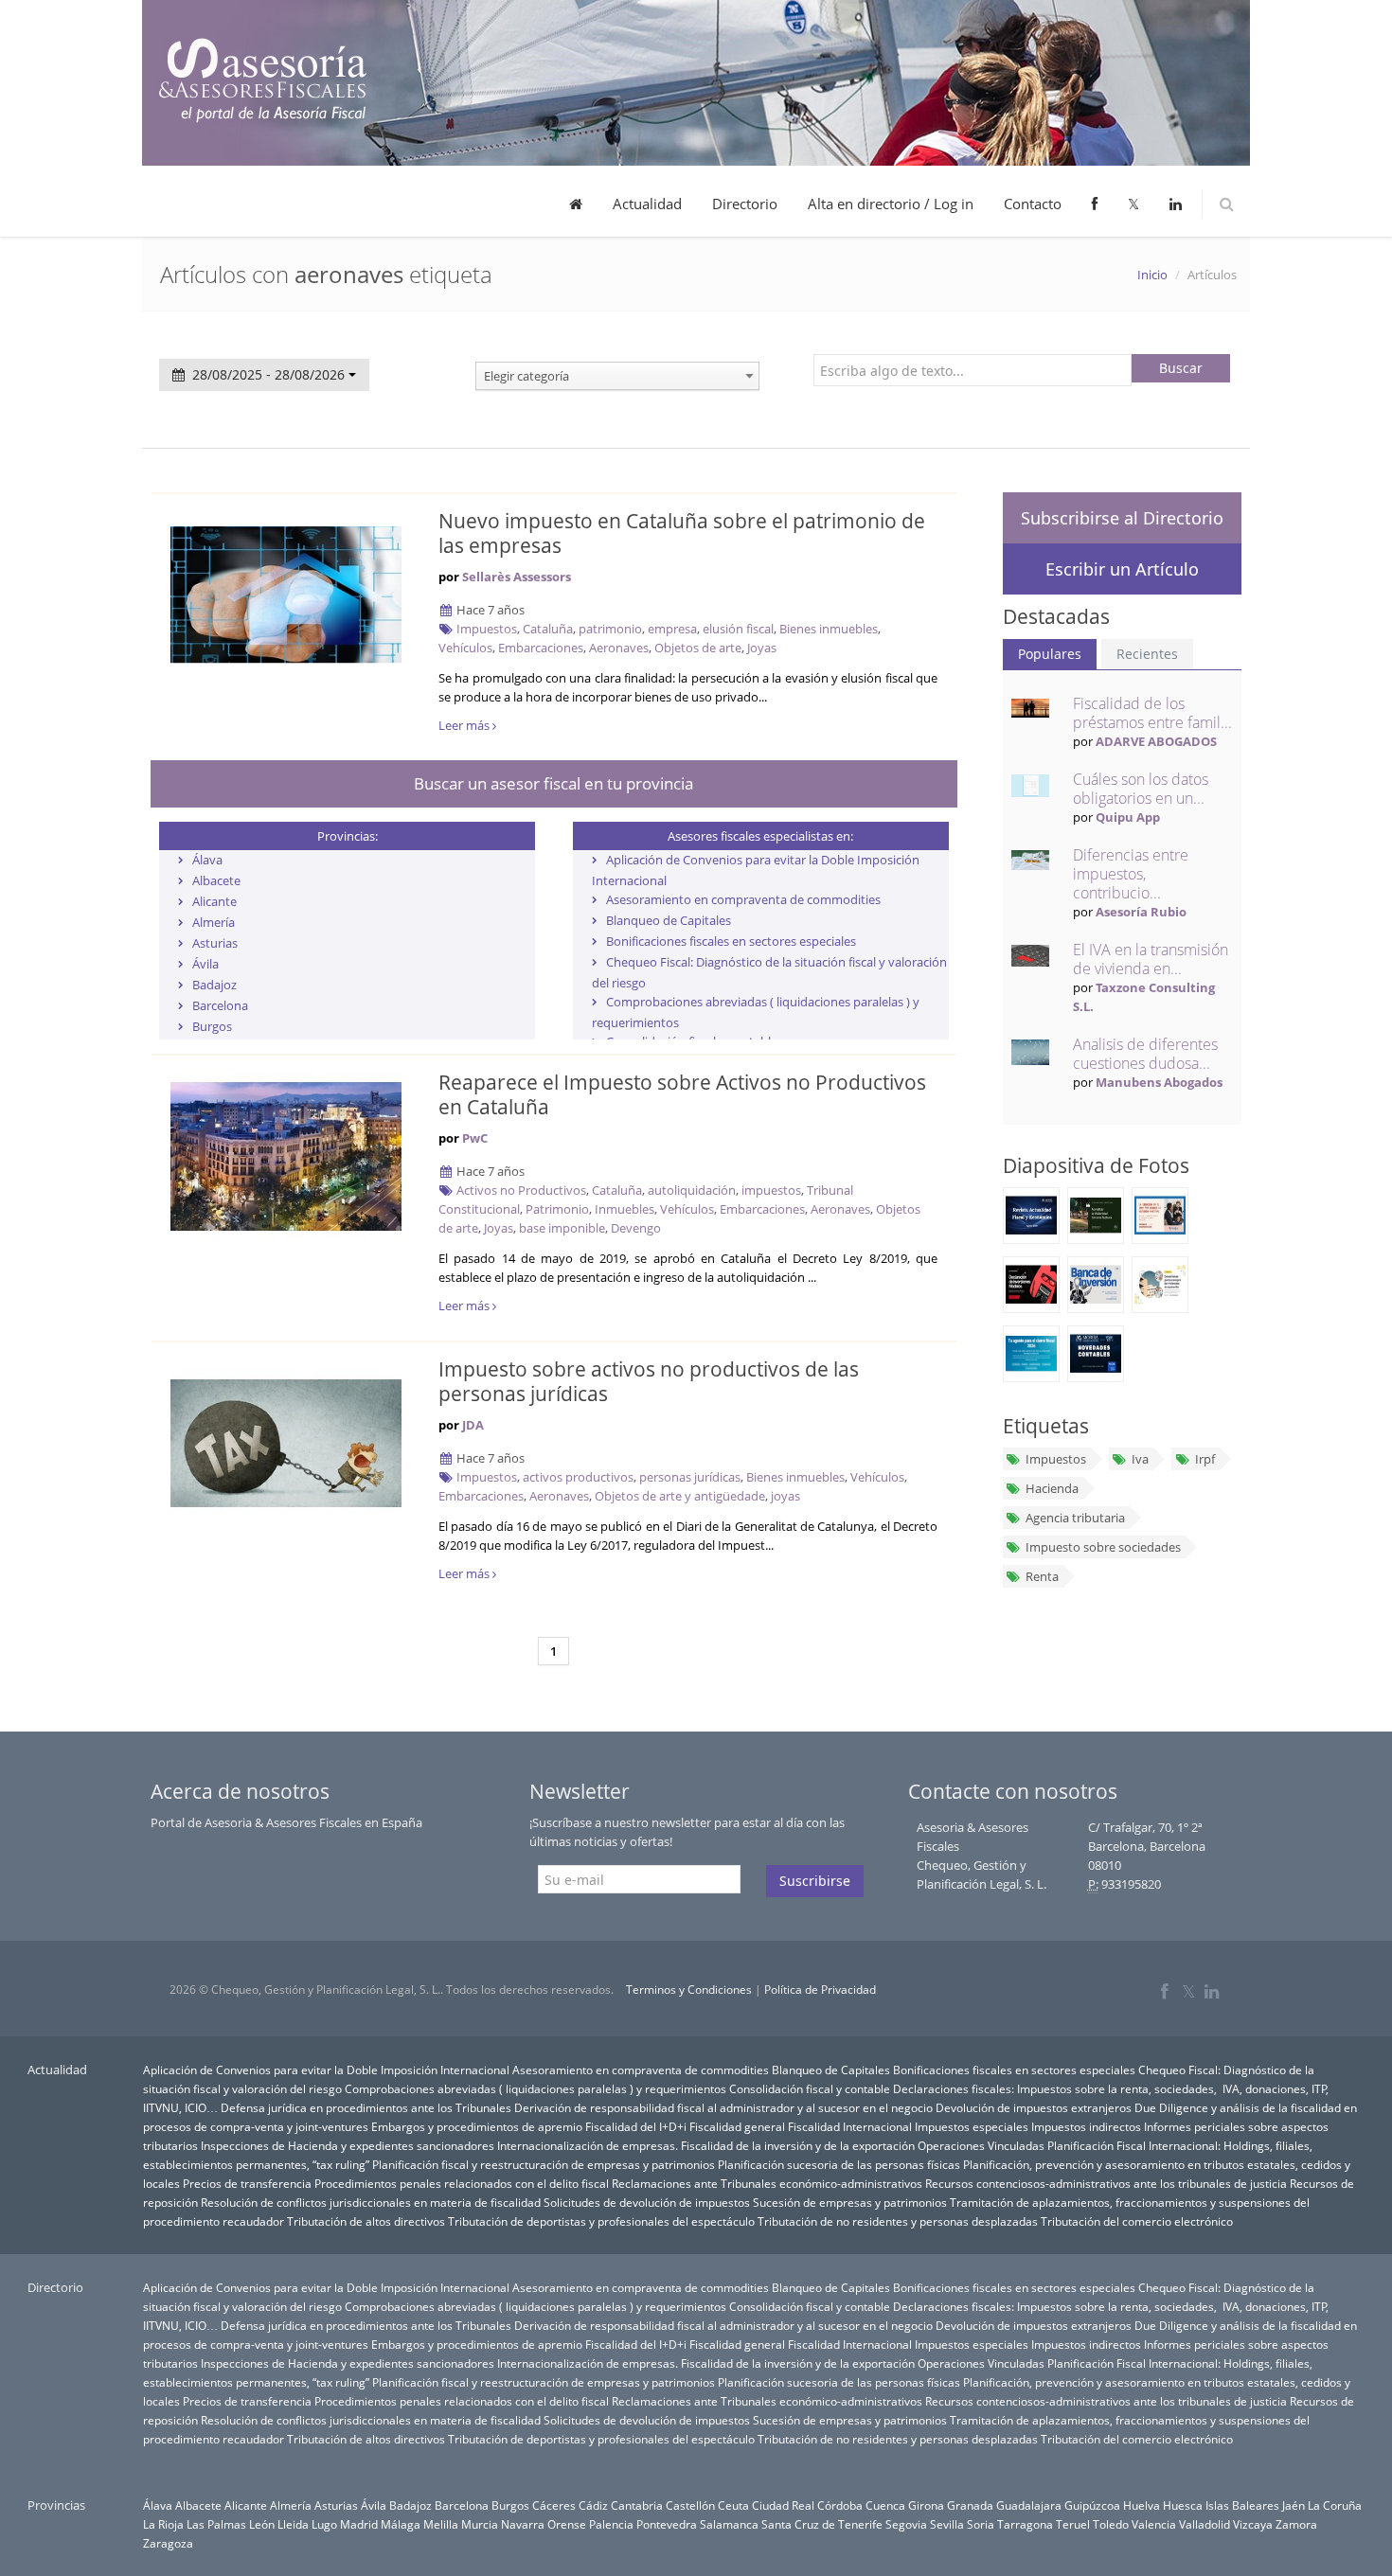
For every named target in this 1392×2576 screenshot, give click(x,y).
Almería (214, 922)
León (262, 2524)
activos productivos (578, 1477)
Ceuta (733, 2505)
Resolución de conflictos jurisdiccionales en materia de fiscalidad (371, 2202)
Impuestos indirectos (1086, 2126)
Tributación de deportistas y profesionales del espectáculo (601, 2221)
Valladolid (1205, 2524)
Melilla (441, 2524)
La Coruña (1335, 2505)
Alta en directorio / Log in (891, 204)
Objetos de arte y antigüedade (680, 1496)
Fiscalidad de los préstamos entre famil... (1152, 713)
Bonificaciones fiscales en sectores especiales (731, 941)
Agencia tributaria (1075, 1518)
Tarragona (1025, 2524)
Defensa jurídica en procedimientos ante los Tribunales (366, 2107)
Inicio (1152, 275)
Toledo (1111, 2524)
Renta (1042, 1576)
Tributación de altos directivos (366, 2221)
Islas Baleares (1242, 2505)
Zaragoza (168, 2543)
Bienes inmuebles (829, 629)
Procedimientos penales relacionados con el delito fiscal (462, 2183)
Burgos (212, 1026)
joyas (785, 1496)
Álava (207, 860)
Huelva (1142, 2505)
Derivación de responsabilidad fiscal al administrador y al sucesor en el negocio (723, 2107)
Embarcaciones (541, 648)
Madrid (359, 2524)
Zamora (1296, 2524)
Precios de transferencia (247, 2183)
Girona (926, 2505)
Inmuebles (625, 1209)
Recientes (1147, 654)
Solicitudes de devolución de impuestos (647, 2202)
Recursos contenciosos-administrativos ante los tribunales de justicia (1106, 2183)
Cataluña (548, 629)
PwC (475, 1138)
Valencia (1154, 2524)
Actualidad (647, 204)
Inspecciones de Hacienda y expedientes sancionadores (348, 2145)
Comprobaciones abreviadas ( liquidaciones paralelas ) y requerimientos (535, 2088)
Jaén (1294, 2505)
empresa (672, 629)
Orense (567, 2524)
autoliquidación (692, 1190)
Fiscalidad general (737, 2126)
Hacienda (1052, 1488)
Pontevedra (667, 2524)
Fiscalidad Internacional (850, 2126)
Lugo (324, 2524)
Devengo (636, 1228)
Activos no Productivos (521, 1190)
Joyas (762, 648)
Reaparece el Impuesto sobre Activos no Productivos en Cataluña (682, 1094)
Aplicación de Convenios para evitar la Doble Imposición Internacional (326, 2070)
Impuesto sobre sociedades (1103, 1547)
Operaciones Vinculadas (981, 2145)
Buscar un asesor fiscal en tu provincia (553, 783)
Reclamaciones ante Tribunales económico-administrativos (767, 2183)
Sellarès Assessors (517, 577)
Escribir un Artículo (1122, 569)
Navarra (523, 2524)
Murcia (480, 2524)
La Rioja (163, 2524)
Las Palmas (216, 2524)
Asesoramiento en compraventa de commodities (743, 899)
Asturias (215, 943)
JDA (473, 1425)
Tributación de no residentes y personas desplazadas (898, 2221)
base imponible (562, 1228)
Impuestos (487, 629)
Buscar (1181, 368)
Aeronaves (619, 648)
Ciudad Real (783, 2505)
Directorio (745, 204)
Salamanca (729, 2524)
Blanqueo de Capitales (669, 920)
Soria (981, 2524)
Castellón (690, 2505)
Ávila (205, 964)
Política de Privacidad (820, 1990)
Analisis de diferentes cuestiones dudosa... (1145, 1054)
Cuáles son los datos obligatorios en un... (1141, 789)
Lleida (293, 2524)
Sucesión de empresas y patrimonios (850, 2202)
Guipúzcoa (1092, 2505)
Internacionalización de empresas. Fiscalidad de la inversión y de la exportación (706, 2145)
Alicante (214, 901)
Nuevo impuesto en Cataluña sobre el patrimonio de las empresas (682, 533)
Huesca (1183, 2505)
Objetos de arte (698, 648)
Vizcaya (1253, 2524)
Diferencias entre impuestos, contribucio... (1131, 874)
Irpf (1205, 1459)
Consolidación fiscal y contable (810, 2088)
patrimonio (610, 629)
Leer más (465, 725)
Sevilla (947, 2524)
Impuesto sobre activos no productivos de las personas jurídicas (649, 1381)
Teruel (1073, 2524)
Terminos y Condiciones (689, 1990)
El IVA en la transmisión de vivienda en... (1151, 959)
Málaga (401, 2524)
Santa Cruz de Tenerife (822, 2524)
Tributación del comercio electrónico (1137, 2221)
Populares (1050, 654)
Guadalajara (1029, 2505)
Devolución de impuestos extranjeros (1034, 2107)
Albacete (216, 880)
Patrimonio (557, 1209)
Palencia (611, 2524)
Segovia (906, 2524)
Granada (970, 2505)
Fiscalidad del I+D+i (636, 2126)
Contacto (1033, 204)
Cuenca (885, 2505)
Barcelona (220, 1005)
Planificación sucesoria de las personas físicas (839, 2164)
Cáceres (554, 2505)
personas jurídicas (690, 1477)
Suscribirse (815, 1881)
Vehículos (465, 648)
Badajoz (214, 985)
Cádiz (593, 2505)
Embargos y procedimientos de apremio (477, 2126)
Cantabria (637, 2505)
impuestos (771, 1190)
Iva (1140, 1459)
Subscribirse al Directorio (1122, 518)
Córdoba (840, 2505)
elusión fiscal (738, 629)
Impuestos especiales (972, 2126)
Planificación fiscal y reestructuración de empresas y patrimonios (544, 2164)
